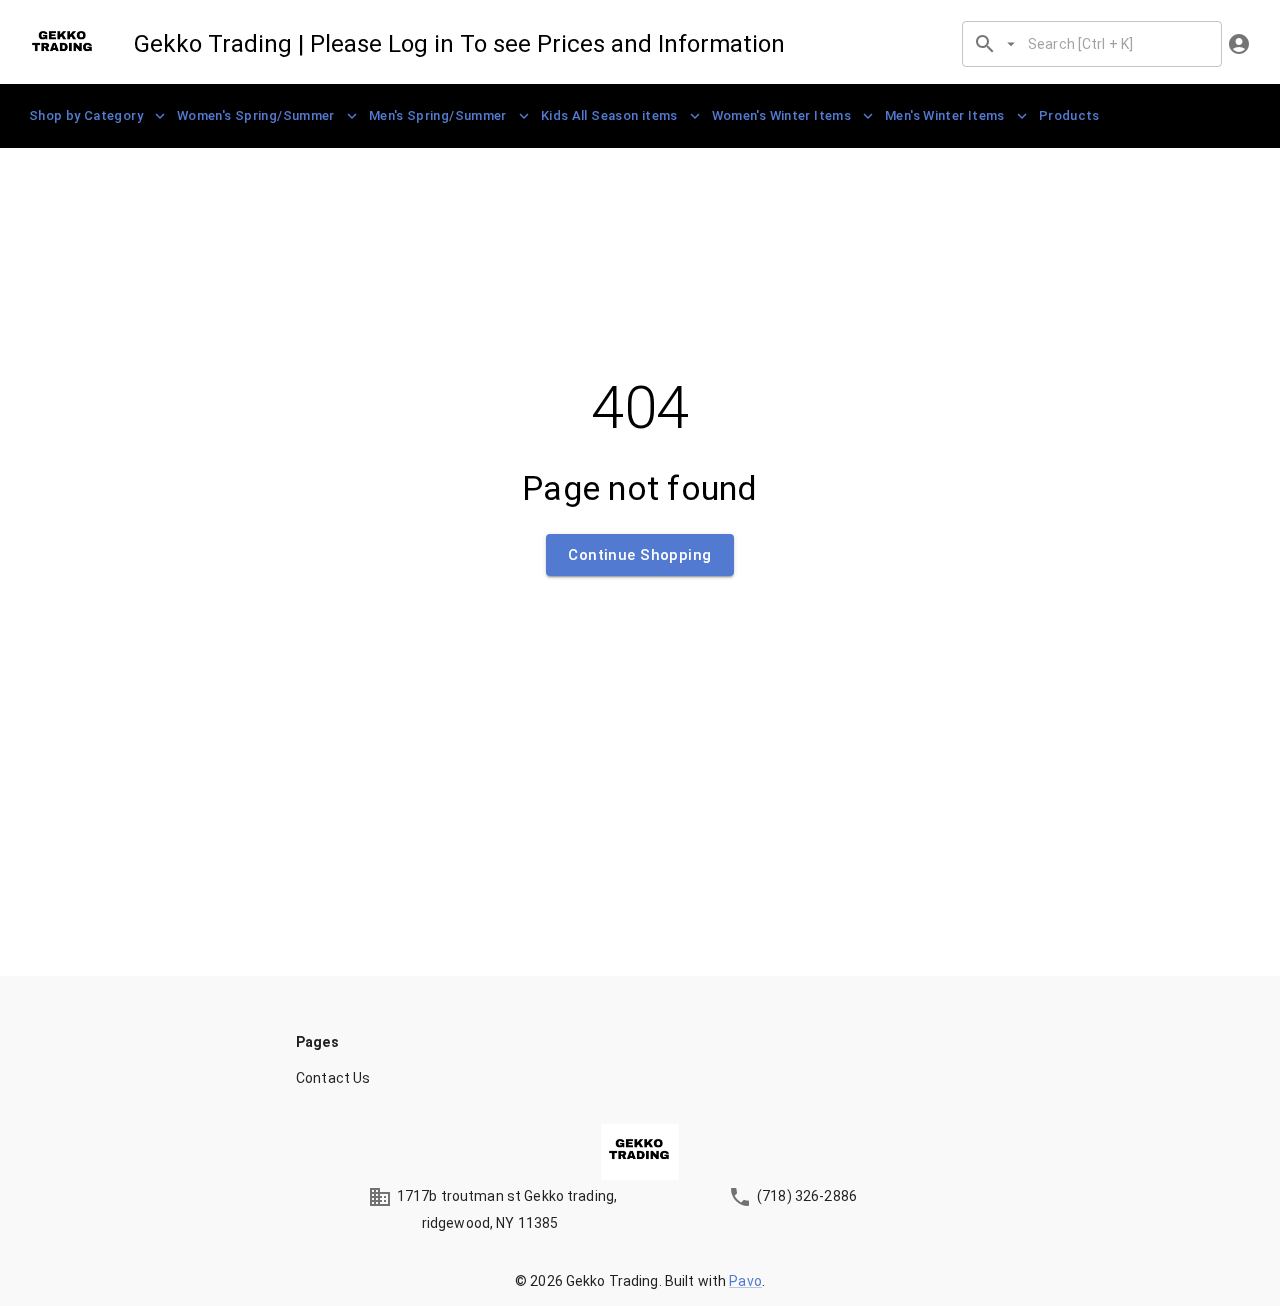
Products (1069, 115)
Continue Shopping (639, 555)
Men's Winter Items (945, 115)
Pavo (745, 1281)
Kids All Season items (609, 115)
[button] (640, 1078)
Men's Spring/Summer (438, 115)
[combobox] (1116, 43)
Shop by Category (86, 115)
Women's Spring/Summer (256, 115)
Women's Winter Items (781, 115)
